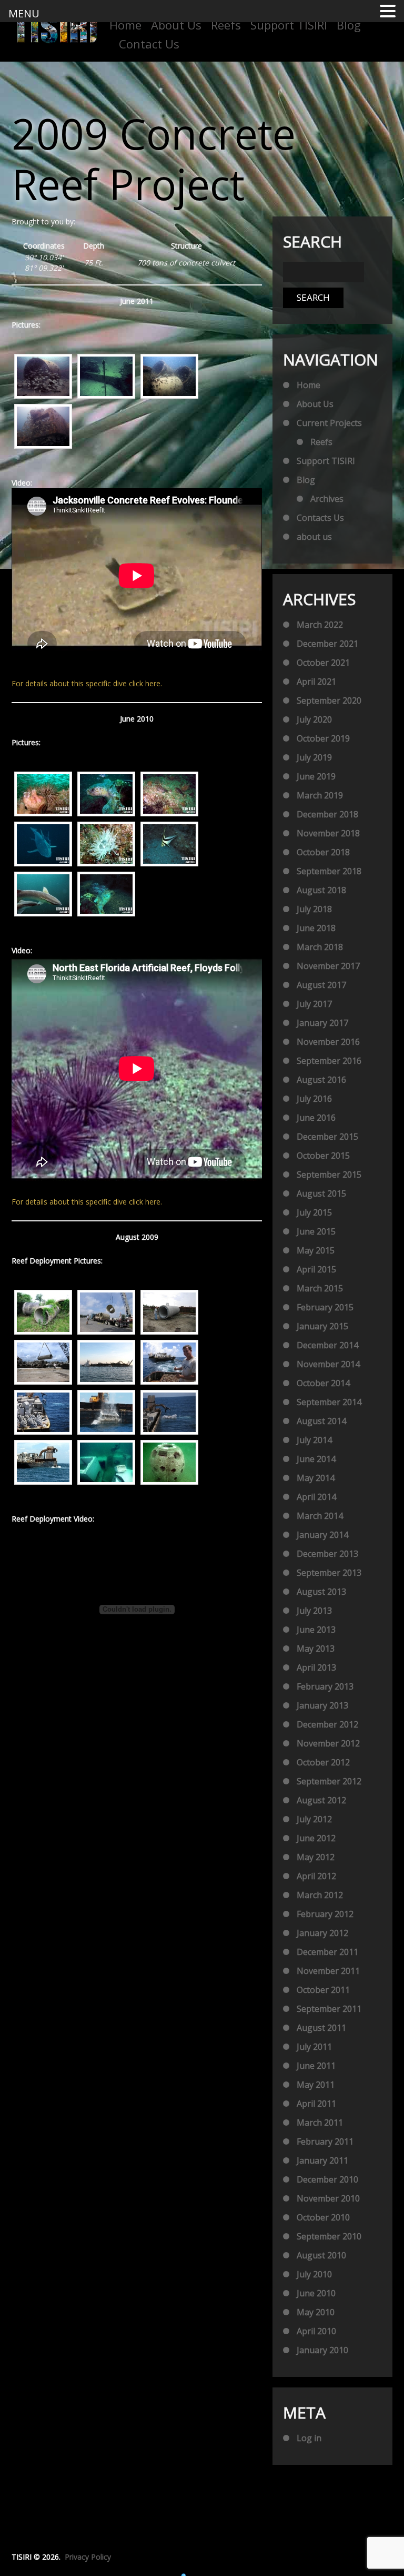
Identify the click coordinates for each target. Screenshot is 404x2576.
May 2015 (316, 1250)
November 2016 (328, 1042)
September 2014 (329, 1402)
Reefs (226, 25)
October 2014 (323, 1383)
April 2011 (316, 2104)
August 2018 (321, 890)
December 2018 (327, 814)
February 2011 (325, 2141)
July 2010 (314, 2274)
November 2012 (328, 1743)
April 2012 (316, 1876)
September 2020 (329, 700)
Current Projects (329, 423)
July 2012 (314, 1819)
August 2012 (321, 1800)
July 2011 (314, 2047)
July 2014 (314, 1440)
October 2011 (323, 1990)
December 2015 (327, 1137)
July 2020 (314, 719)
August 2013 (321, 1592)
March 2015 (320, 1288)
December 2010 (327, 2179)
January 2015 (322, 1326)
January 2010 (322, 2350)
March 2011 (320, 2123)
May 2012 (316, 1857)
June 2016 (316, 1118)
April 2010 (316, 2331)
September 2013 (329, 1573)
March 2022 (320, 625)
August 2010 (321, 2255)
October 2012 (323, 1762)
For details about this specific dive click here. (87, 683)
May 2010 (316, 2312)
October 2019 (323, 738)
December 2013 (327, 1554)
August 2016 (321, 1080)
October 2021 (323, 663)
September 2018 (329, 871)
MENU (24, 13)
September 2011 (329, 2009)
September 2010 (329, 2236)
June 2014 (316, 1459)
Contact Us (149, 44)
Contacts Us (320, 518)
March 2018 (320, 947)
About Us (176, 25)
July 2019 (314, 757)
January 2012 (322, 1933)
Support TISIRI (289, 25)
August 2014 (321, 1421)
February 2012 (325, 1914)
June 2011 (316, 2066)
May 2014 (316, 1478)
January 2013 (322, 1705)
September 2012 (329, 1781)
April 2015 (316, 1269)
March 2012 (320, 1895)
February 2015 (325, 1307)
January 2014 (322, 1535)
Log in (309, 2438)
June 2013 (316, 1630)
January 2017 (322, 1023)
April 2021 (316, 682)
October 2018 (323, 852)
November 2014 (328, 1364)
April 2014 (316, 1497)
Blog (349, 25)
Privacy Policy (88, 2557)
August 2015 (321, 1193)
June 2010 (316, 2293)
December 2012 (327, 1724)
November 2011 (328, 1971)
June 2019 (316, 776)
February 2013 (325, 1686)
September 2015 (329, 1175)
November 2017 (328, 966)
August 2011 (321, 2028)
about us (314, 537)
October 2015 (323, 1156)
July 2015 (314, 1212)
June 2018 (316, 928)
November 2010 (328, 2198)
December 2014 (327, 1345)
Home (125, 25)
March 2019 (320, 795)
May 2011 (316, 2085)
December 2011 (327, 1952)
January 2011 (322, 2160)
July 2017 (314, 1004)
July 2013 (314, 1611)
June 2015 (316, 1231)
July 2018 (314, 909)
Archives (327, 499)
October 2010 (323, 2217)
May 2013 (316, 1649)
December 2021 (327, 644)
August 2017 (321, 985)
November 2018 (328, 833)
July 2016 (314, 1099)
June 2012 (316, 1838)
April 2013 (316, 1667)
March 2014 (320, 1516)
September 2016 (329, 1061)
